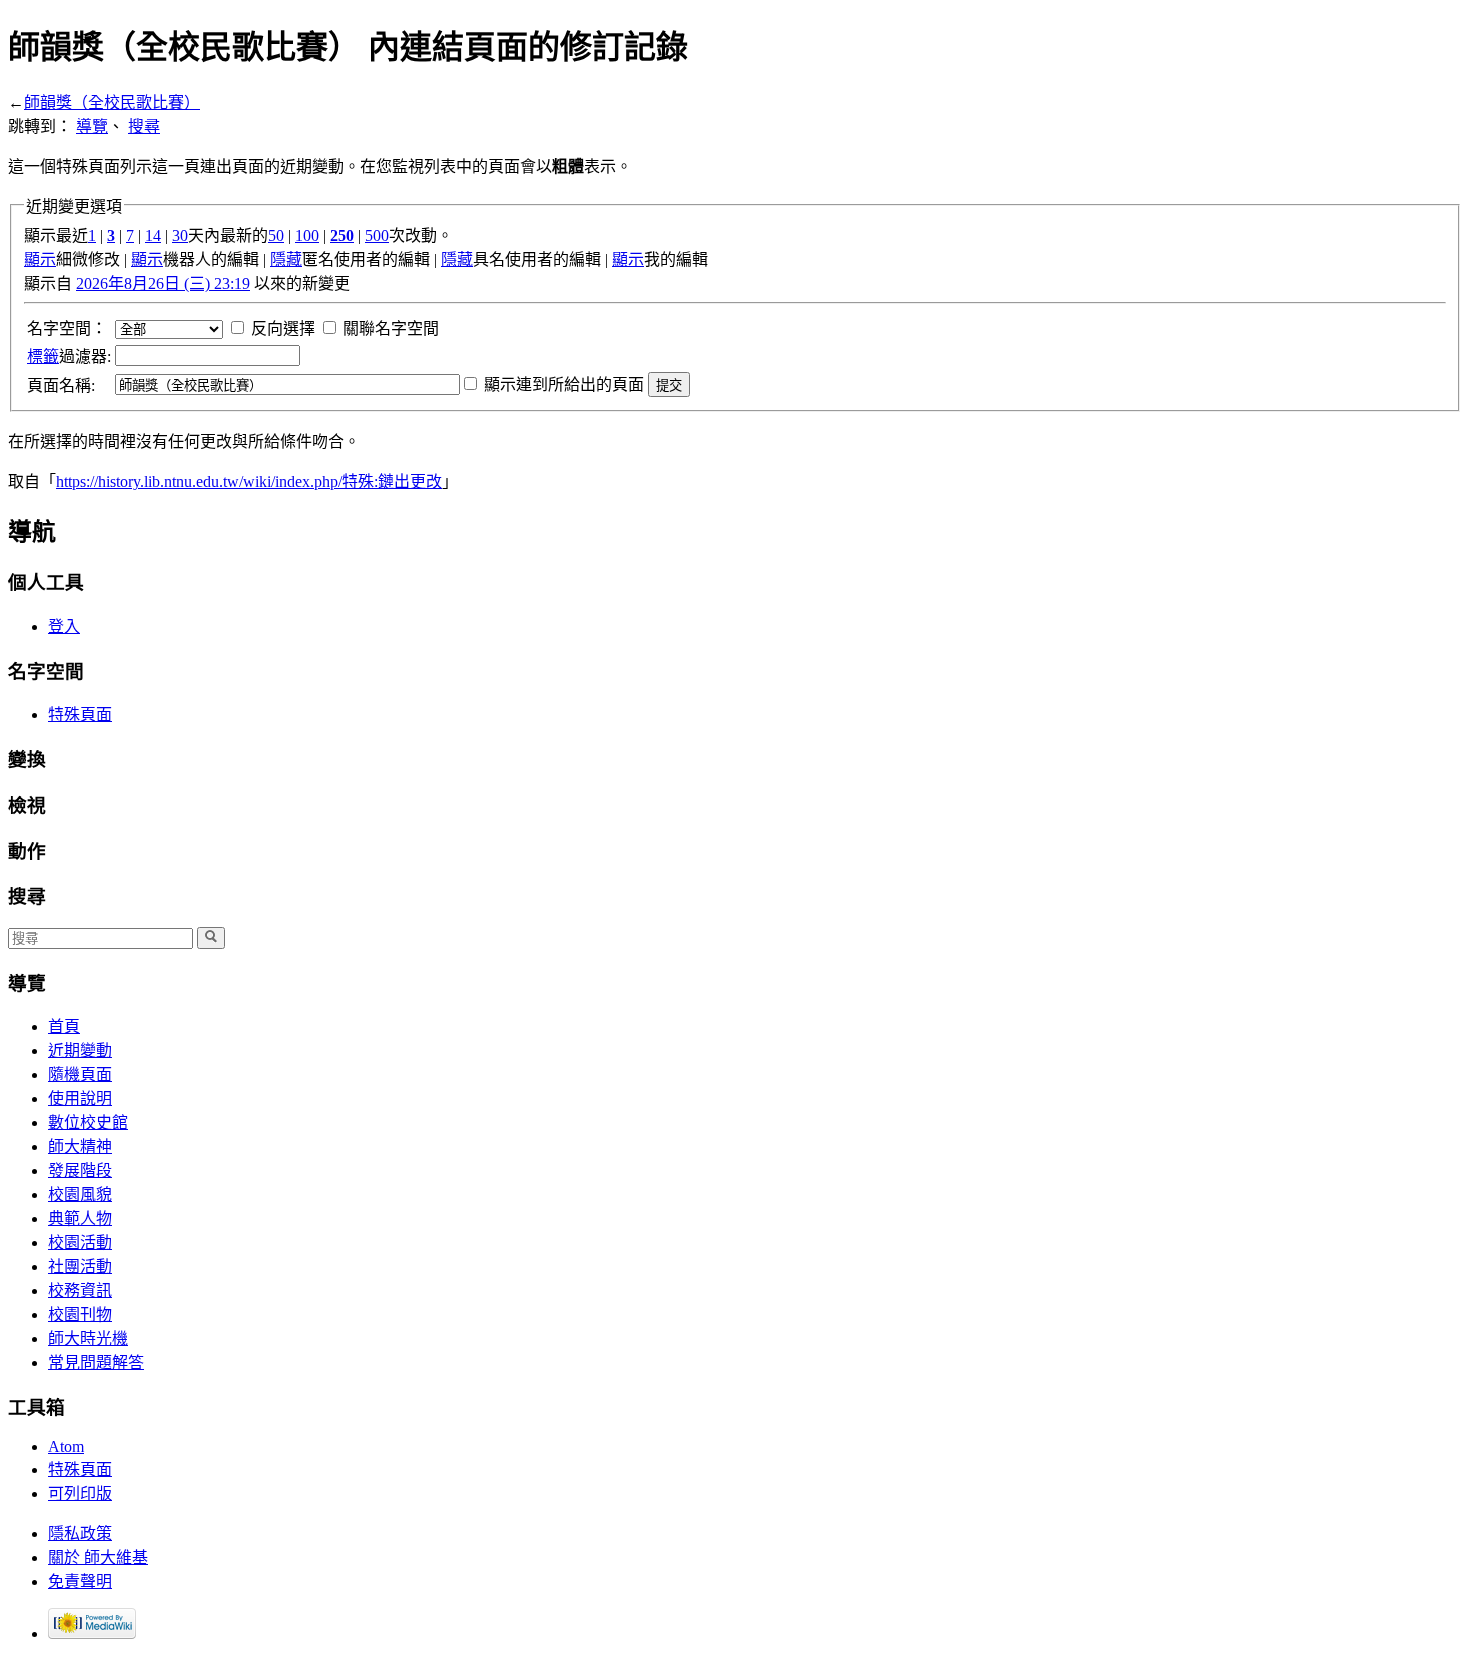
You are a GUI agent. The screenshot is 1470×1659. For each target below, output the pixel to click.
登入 (64, 626)
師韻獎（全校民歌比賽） (112, 102)
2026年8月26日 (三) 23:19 (163, 283)
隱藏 (286, 259)
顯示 (40, 259)
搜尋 (144, 126)
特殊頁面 (80, 714)
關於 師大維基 (98, 1557)
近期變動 (80, 1050)
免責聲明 (80, 1581)
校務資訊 (80, 1290)
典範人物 (80, 1218)
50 (276, 235)
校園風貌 (80, 1194)
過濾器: (69, 356)
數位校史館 (88, 1122)
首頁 (64, 1026)
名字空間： (67, 328)
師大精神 (80, 1146)
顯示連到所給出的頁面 (564, 384)
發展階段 (80, 1170)
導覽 (92, 126)
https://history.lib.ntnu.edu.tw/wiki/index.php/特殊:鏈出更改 (249, 481)
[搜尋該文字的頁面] (211, 938)
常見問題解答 (96, 1362)
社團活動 (80, 1266)
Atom (66, 1446)
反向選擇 (283, 328)
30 (180, 235)
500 (377, 235)
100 (307, 235)
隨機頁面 (80, 1074)
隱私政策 (80, 1533)
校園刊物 (80, 1314)
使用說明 (80, 1098)
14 (153, 235)
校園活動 (80, 1242)
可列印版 (80, 1493)
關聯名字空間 (391, 328)
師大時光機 (88, 1338)
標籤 (43, 356)
